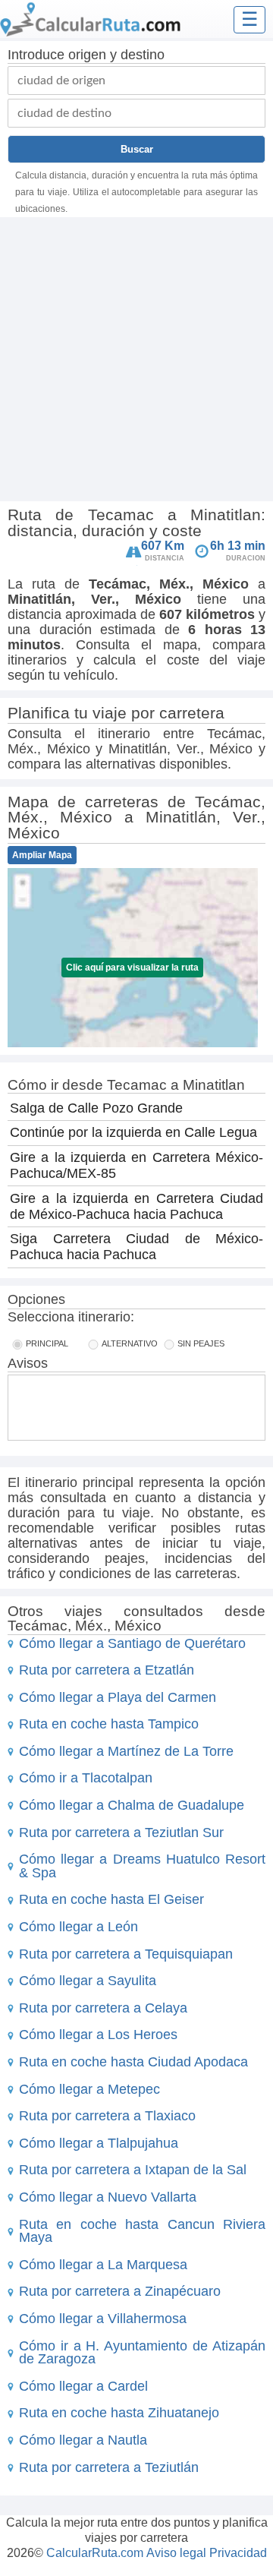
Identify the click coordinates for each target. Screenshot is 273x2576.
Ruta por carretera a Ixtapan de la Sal (133, 2170)
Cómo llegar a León (78, 1927)
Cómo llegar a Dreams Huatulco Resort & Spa (142, 1866)
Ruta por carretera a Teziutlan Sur (121, 1833)
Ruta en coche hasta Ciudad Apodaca (133, 2062)
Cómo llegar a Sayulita (88, 1981)
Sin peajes (201, 1343)
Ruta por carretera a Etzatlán (107, 1670)
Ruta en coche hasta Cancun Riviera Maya (142, 2231)
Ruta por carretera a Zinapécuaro (120, 2291)
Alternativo (130, 1343)
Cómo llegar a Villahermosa (103, 2319)
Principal (47, 1343)
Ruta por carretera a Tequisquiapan (126, 1954)
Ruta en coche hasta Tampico (109, 1724)
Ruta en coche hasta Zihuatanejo (119, 2413)
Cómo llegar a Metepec (89, 2089)
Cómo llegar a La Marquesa (103, 2265)
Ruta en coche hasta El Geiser (111, 1899)
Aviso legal (176, 2553)
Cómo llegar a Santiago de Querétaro (132, 1643)
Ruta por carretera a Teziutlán (109, 2467)
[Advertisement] (136, 361)
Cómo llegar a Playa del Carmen (118, 1697)
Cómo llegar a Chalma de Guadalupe (132, 1805)
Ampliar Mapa (42, 855)
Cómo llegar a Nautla (83, 2440)
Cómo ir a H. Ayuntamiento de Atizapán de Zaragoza (142, 2353)
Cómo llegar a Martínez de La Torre (126, 1751)
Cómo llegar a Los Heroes (98, 2035)
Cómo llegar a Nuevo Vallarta (108, 2197)
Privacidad (238, 2553)
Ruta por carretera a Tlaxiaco (107, 2116)
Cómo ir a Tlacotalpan (86, 1778)
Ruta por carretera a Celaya (103, 2008)
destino (143, 55)
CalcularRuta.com (95, 2553)
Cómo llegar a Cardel (83, 2386)
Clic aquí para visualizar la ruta (132, 968)
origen (87, 55)
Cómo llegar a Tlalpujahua (99, 2143)
